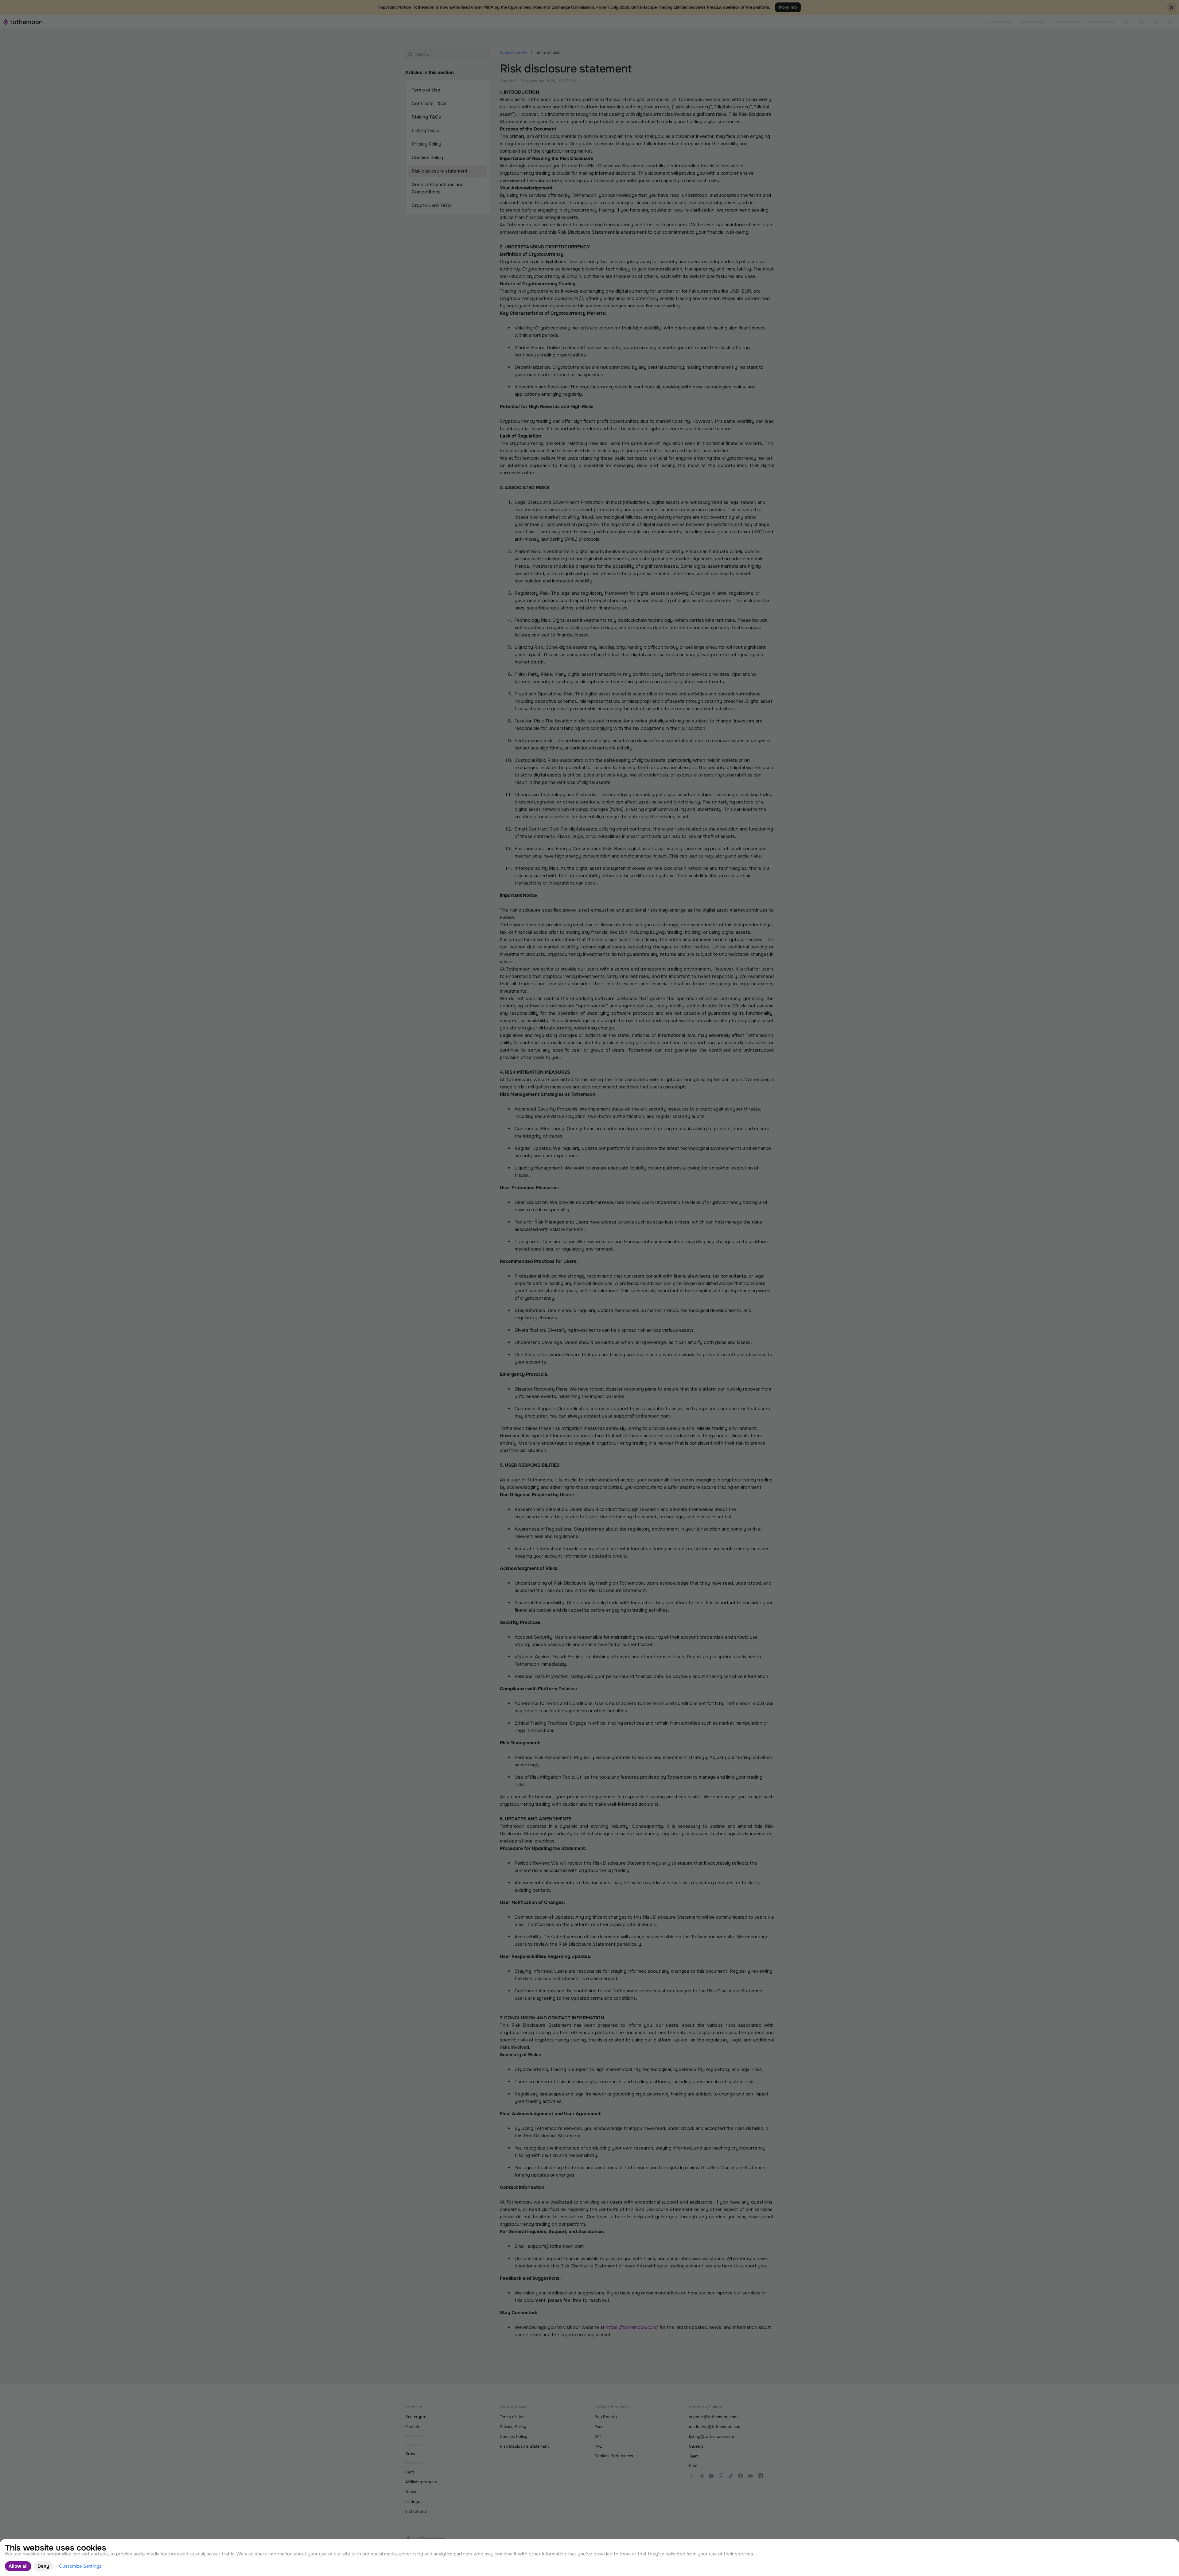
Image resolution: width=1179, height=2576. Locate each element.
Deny (43, 2566)
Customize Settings (80, 2566)
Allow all (18, 2566)
